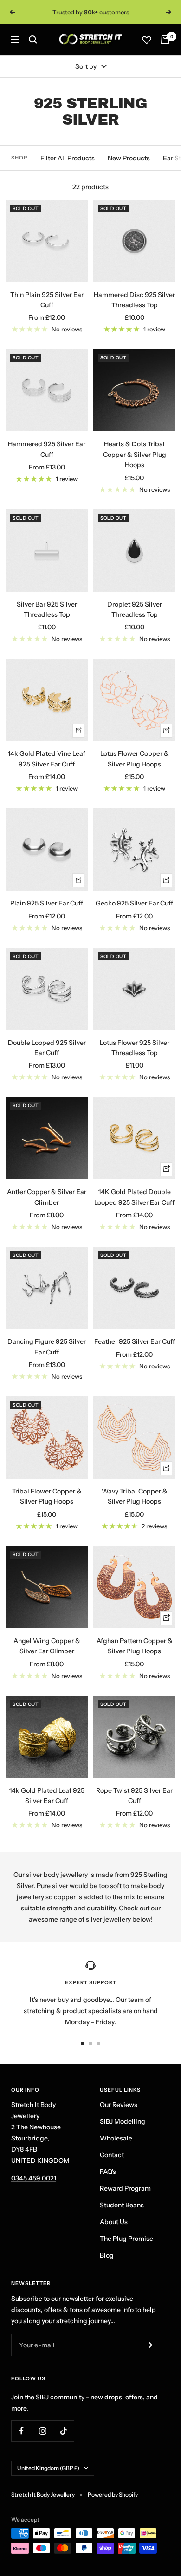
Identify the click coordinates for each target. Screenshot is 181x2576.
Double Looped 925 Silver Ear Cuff (47, 1048)
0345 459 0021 (34, 2178)
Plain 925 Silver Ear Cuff (47, 903)
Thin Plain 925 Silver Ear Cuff (47, 300)
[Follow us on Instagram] (42, 2431)
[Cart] (165, 40)
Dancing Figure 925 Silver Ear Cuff (47, 1347)
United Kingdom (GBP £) (48, 2468)
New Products (129, 158)
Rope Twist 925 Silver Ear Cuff (134, 1796)
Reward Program (125, 2188)
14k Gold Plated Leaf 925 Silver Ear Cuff (47, 1796)
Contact (112, 2155)
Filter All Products (68, 158)
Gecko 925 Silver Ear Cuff (134, 903)
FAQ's (108, 2172)
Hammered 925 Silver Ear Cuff (47, 449)
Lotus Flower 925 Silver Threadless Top (135, 1048)
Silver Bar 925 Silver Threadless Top (47, 609)
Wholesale (116, 2138)
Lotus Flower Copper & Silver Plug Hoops (135, 759)
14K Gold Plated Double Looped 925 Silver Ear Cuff (134, 1197)
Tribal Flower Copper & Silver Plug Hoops (47, 1496)
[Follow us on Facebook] (22, 2431)
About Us (114, 2222)
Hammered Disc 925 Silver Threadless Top (134, 300)
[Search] (33, 40)
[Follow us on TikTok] (63, 2431)
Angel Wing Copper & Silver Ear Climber (47, 1646)
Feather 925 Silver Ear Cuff (135, 1341)
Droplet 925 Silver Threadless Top (135, 609)
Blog (107, 2255)
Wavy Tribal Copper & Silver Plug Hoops (135, 1496)
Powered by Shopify (113, 2494)
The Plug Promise (126, 2239)
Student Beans (122, 2205)
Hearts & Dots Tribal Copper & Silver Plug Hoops (135, 454)
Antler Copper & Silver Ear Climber (47, 1197)
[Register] (149, 2345)
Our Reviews (119, 2105)
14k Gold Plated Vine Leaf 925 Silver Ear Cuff (47, 759)
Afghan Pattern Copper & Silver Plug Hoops (135, 1646)
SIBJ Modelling (123, 2121)
